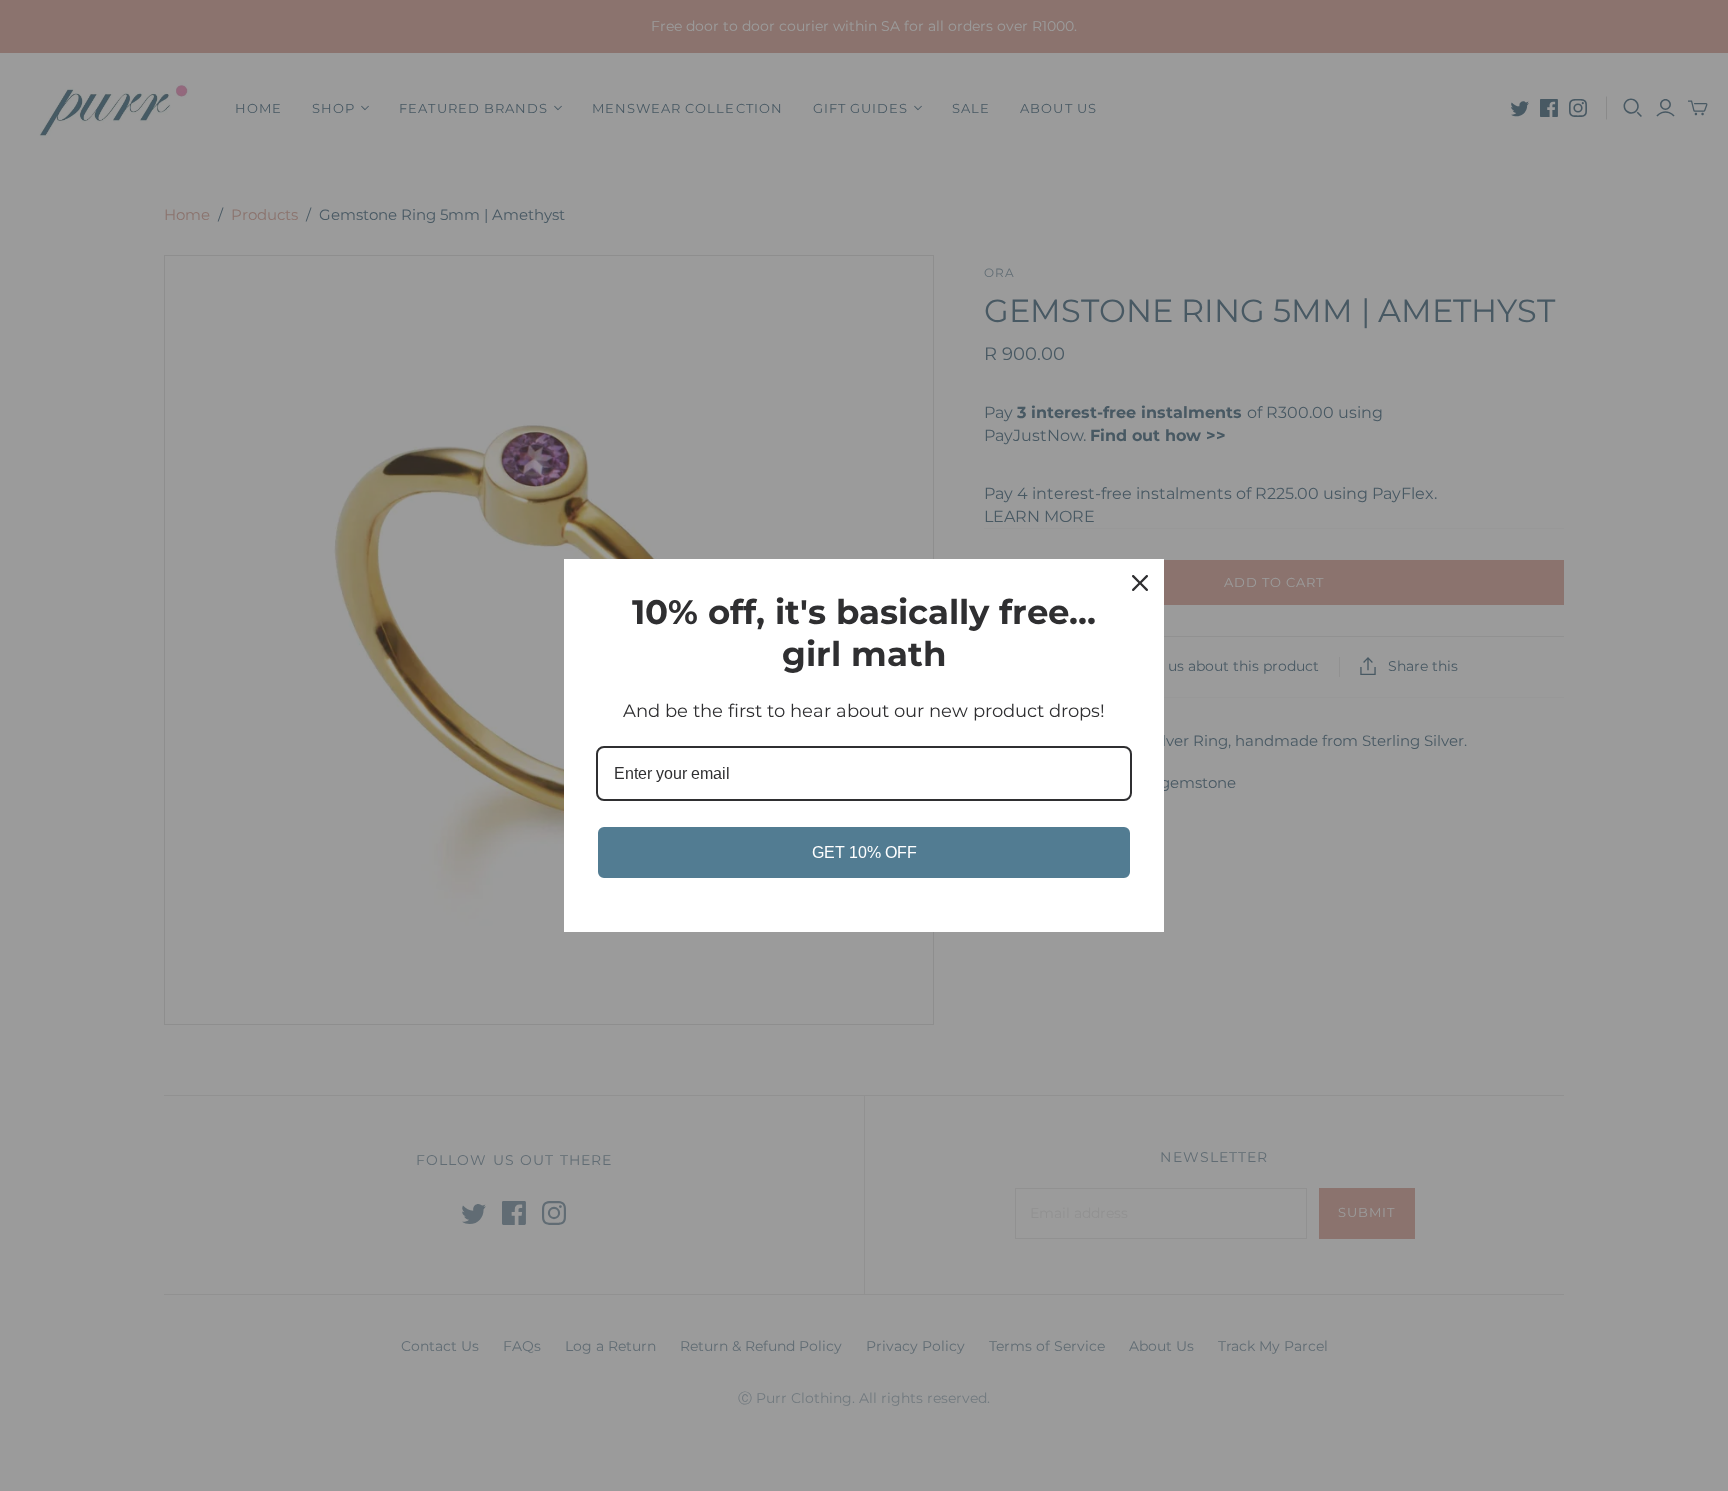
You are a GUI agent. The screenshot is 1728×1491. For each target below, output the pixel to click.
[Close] (1140, 583)
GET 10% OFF (864, 852)
